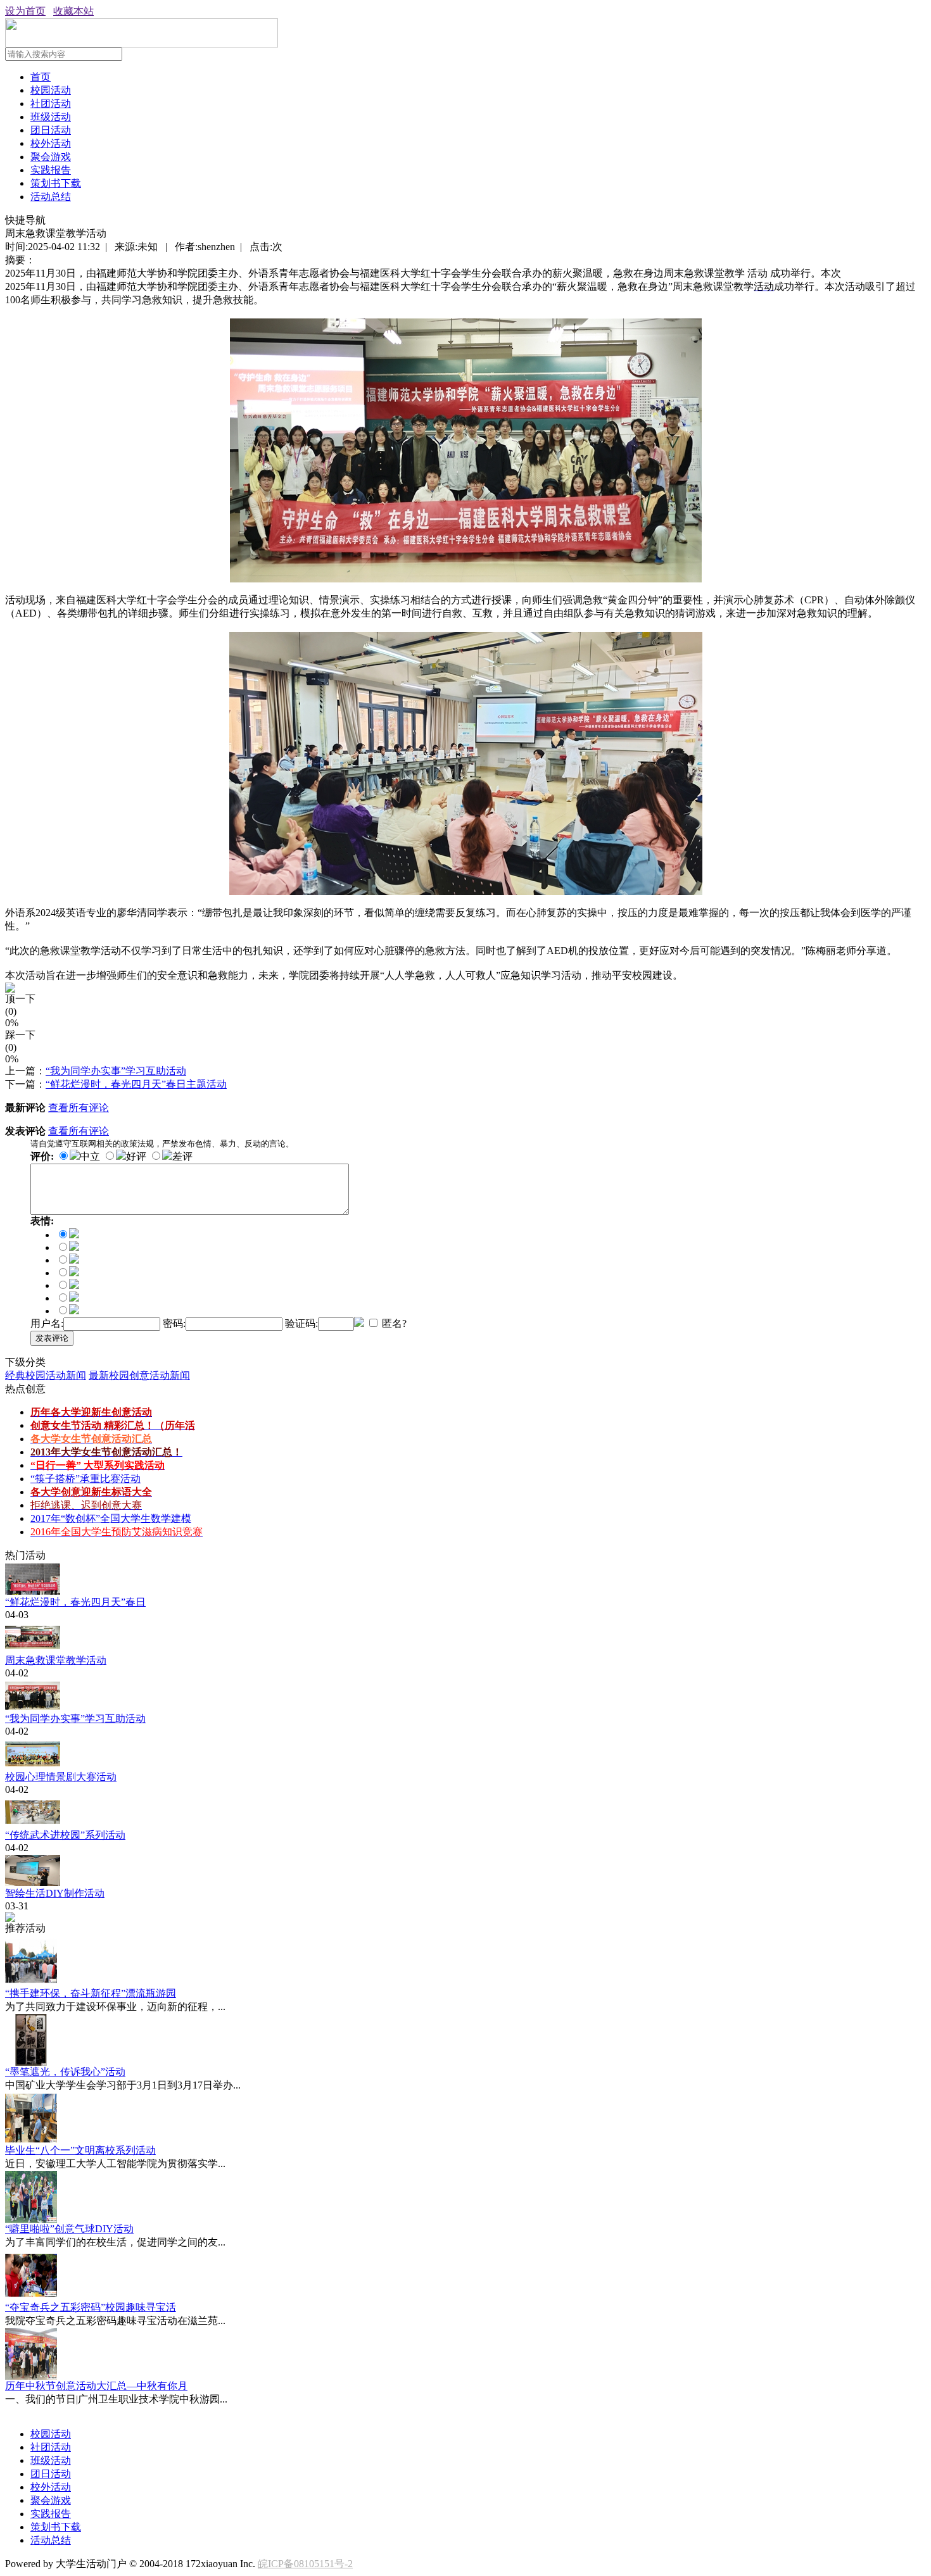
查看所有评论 (79, 1108)
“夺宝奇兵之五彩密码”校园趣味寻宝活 (91, 2307)
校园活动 (51, 90)
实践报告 (51, 170)
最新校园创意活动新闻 (139, 1375)
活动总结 (51, 197)
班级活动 (51, 117)
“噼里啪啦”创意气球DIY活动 (69, 2229)
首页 (41, 77)
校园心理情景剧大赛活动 (61, 1777)
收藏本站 (73, 11)
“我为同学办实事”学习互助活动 (116, 1071)
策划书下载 (56, 183)
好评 (136, 1156)
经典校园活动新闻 (46, 1375)
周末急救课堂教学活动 (56, 1660)
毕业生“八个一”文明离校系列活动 (80, 2150)
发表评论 (52, 1338)
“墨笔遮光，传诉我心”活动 (65, 2072)
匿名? (393, 1323)
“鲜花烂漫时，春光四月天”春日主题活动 (136, 1084)
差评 (182, 1156)
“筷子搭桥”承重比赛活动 (85, 1479)
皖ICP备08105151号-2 (305, 2564)
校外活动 (51, 143)
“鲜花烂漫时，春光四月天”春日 (75, 1602)
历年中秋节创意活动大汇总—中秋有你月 (96, 2386)
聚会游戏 (51, 157)
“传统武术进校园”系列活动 (65, 1835)
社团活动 (51, 104)
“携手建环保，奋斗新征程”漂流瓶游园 (91, 1993)
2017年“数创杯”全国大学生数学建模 (111, 1518)
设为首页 (25, 11)
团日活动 (51, 130)
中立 (90, 1156)
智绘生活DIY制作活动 (55, 1893)
